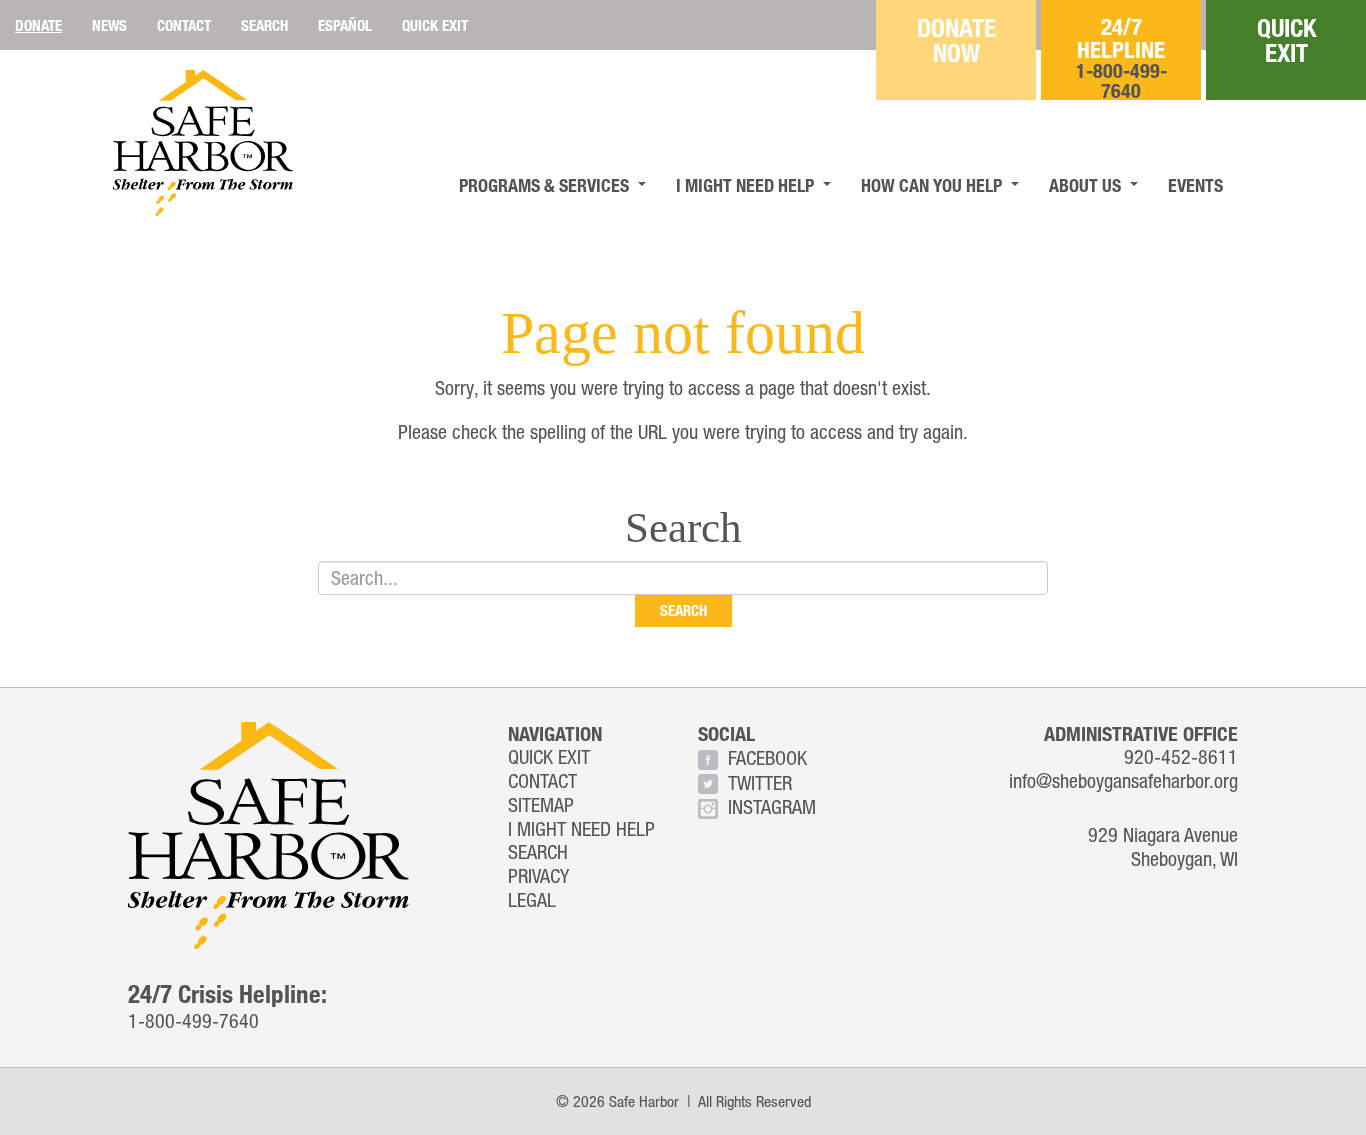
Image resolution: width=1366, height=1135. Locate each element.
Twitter (760, 782)
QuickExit (1286, 40)
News (109, 25)
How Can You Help (931, 185)
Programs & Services (544, 185)
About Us (1085, 185)
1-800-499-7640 (193, 1020)
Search (264, 25)
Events (1195, 185)
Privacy (538, 875)
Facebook (767, 757)
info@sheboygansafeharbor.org (1123, 780)
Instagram (772, 806)
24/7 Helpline (1121, 56)
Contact (184, 25)
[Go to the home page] (203, 143)
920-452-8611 (1181, 756)
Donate (38, 25)
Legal (532, 899)
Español (345, 25)
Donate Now (956, 40)
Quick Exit (435, 25)
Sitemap (541, 804)
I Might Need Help (745, 185)
